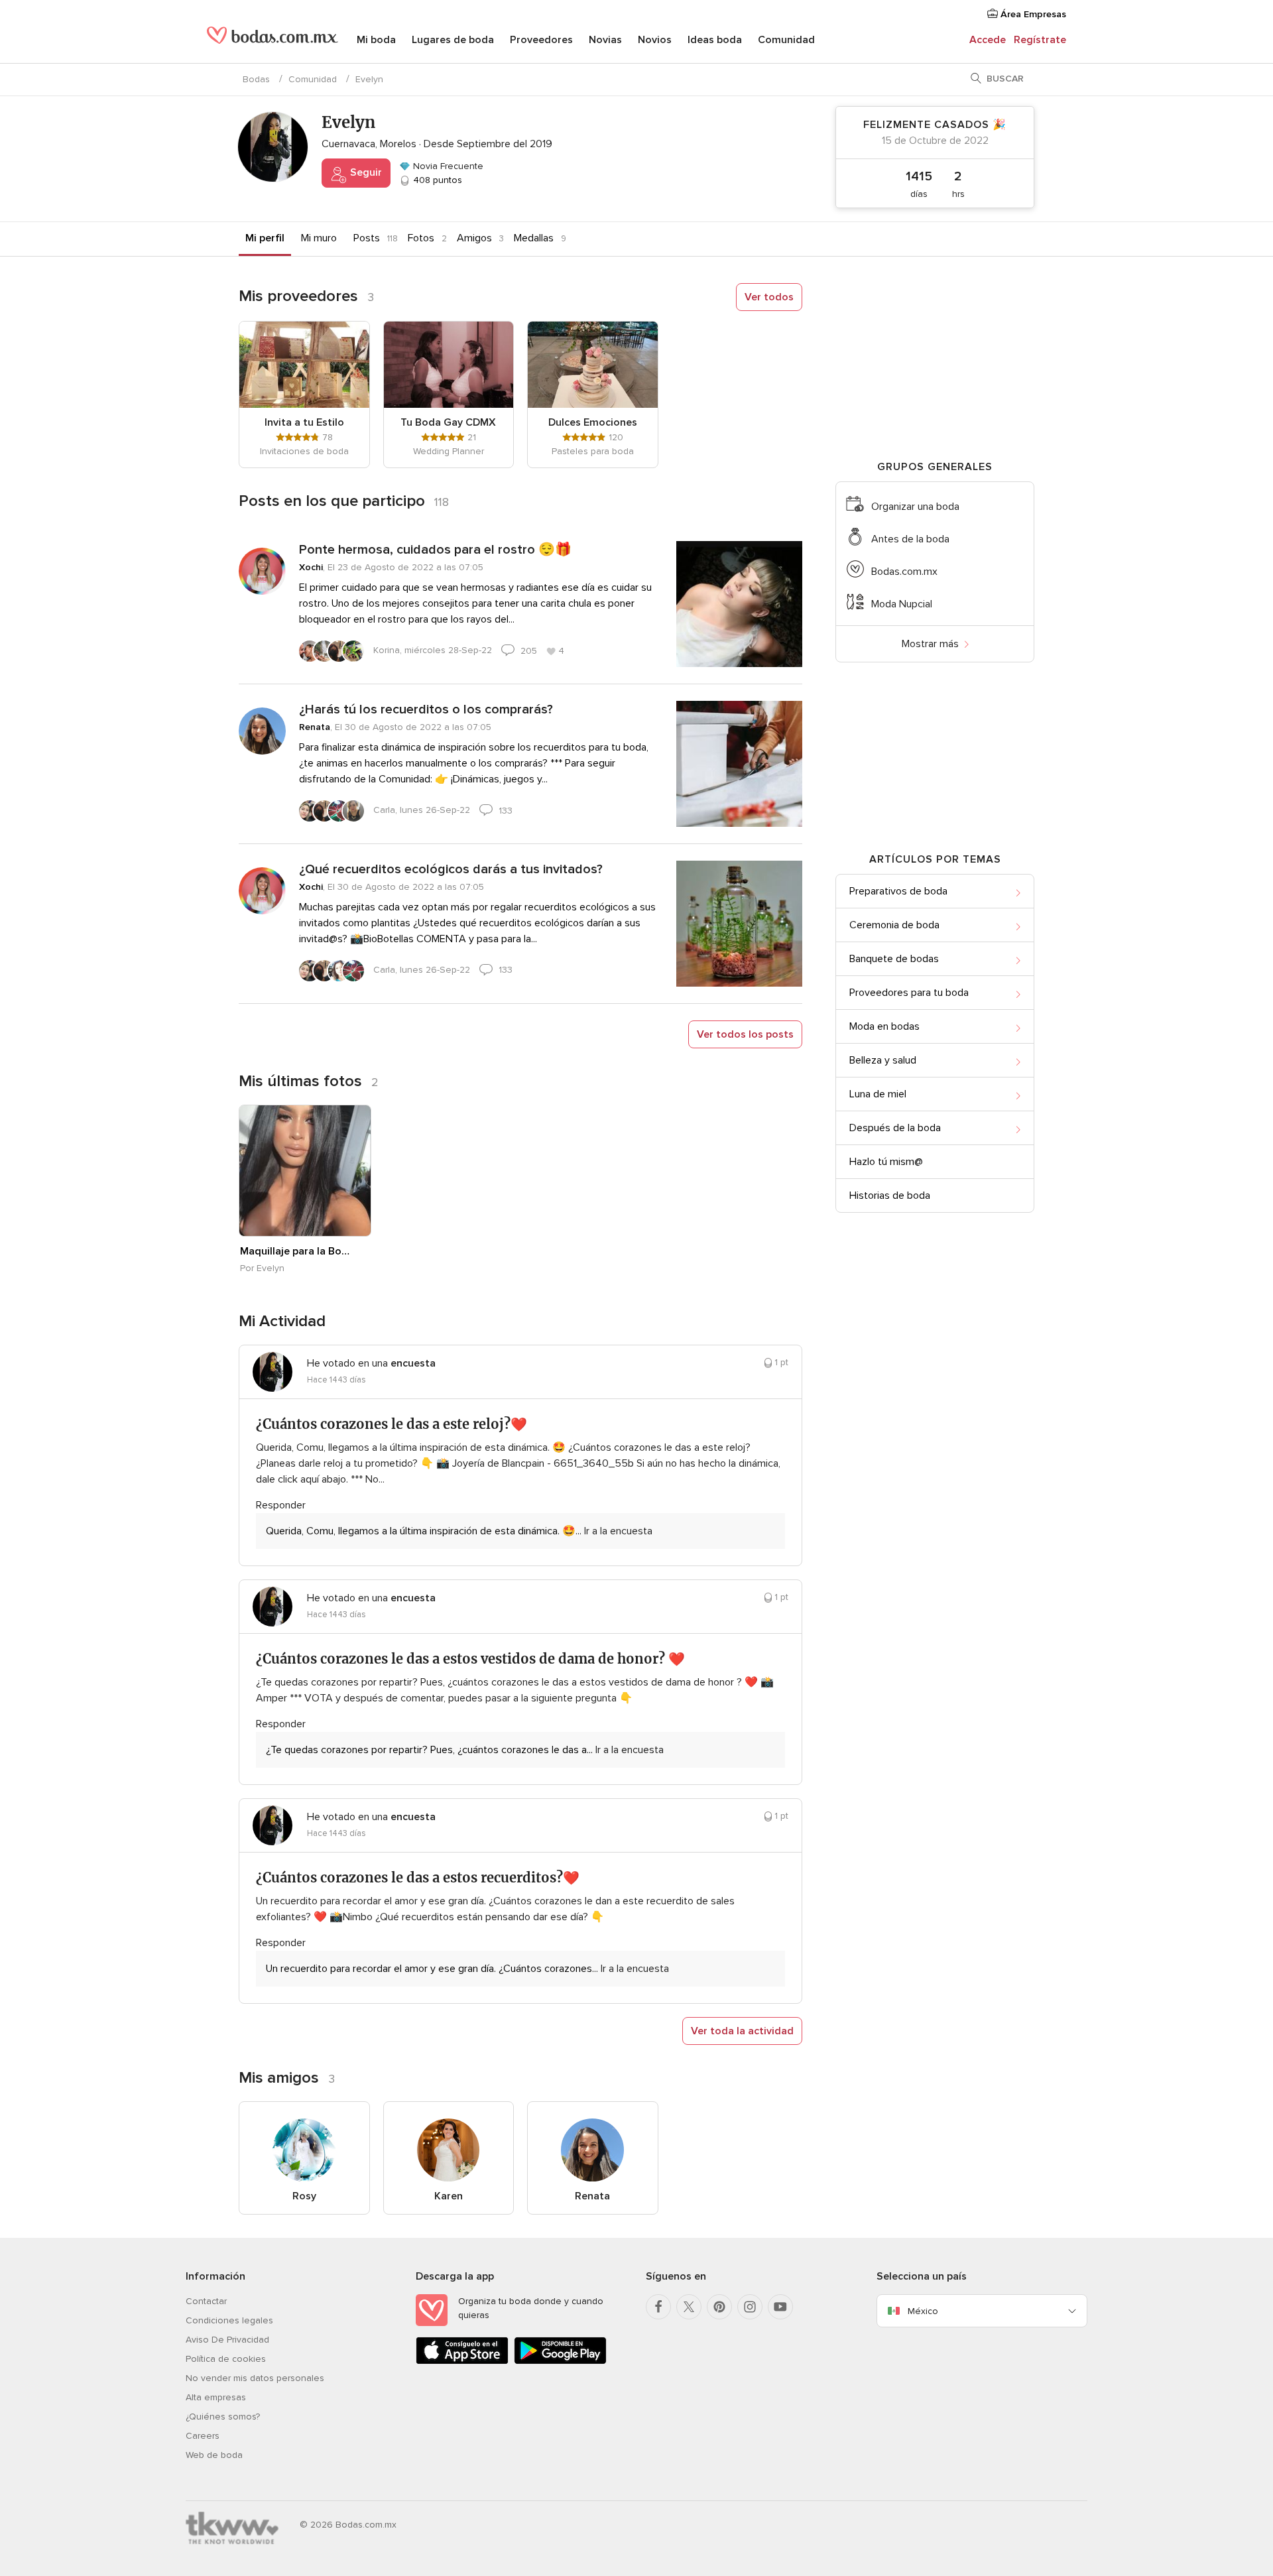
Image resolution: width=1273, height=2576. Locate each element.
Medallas (534, 238)
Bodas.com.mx (904, 572)
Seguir (365, 172)
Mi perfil (265, 238)
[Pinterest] (719, 2307)
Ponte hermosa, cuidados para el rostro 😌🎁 (435, 550)
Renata (315, 727)
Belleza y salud (883, 1060)
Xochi (311, 567)
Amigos (474, 238)
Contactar (206, 2301)
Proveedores (541, 40)
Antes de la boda (910, 539)
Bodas (256, 79)
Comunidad (786, 40)
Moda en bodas (884, 1026)
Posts (367, 238)
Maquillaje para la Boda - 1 (298, 1251)
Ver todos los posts (745, 1034)
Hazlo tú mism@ (886, 1162)
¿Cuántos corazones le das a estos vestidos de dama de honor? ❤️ (470, 1659)
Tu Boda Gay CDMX (448, 422)
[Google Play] (560, 2361)
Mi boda (376, 40)
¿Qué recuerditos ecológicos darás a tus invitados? (451, 869)
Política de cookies (226, 2359)
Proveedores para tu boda (909, 993)
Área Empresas (1032, 14)
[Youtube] (780, 2307)
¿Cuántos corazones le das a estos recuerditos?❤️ (418, 1877)
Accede (988, 40)
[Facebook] (658, 2307)
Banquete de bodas (894, 959)
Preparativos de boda (898, 891)
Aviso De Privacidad (227, 2340)
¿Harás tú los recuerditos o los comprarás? (426, 709)
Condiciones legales (229, 2320)
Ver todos (769, 297)
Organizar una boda (915, 507)
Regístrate (1040, 40)
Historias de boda (890, 1196)
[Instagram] (750, 2307)
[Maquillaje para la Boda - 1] (305, 1171)
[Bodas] (273, 40)
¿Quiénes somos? (223, 2417)
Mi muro (319, 238)
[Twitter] (689, 2307)
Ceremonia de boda (894, 925)
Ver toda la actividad (742, 2031)
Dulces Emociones (593, 422)
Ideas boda (715, 40)
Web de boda (214, 2455)
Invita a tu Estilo (304, 422)
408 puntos (436, 180)
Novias (605, 40)
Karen (449, 2196)
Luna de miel (878, 1094)
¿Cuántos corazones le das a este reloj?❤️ (392, 1424)
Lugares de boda (453, 40)
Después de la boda (895, 1128)
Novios (655, 40)
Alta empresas (216, 2397)
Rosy (304, 2196)
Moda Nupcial (902, 604)
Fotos (421, 238)
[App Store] (462, 2361)
